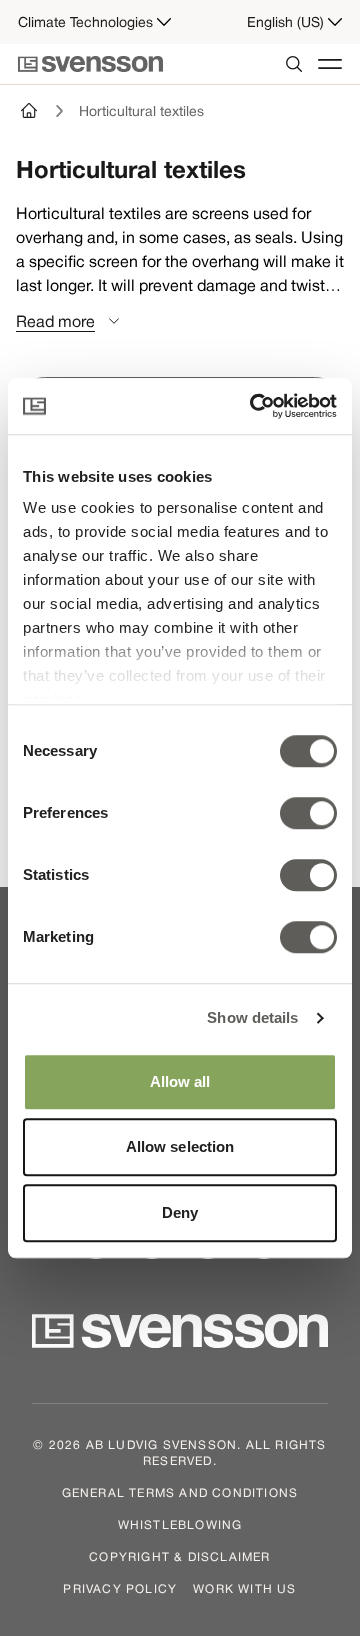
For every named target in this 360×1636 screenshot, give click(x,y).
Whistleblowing (180, 1524)
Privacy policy (120, 1588)
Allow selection (180, 1146)
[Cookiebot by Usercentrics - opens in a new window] (254, 406)
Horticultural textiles (141, 111)
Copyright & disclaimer (179, 1556)
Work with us (244, 1588)
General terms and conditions (180, 1492)
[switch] (308, 813)
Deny (180, 1212)
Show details (252, 1017)
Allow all (180, 1081)
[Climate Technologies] (30, 111)
